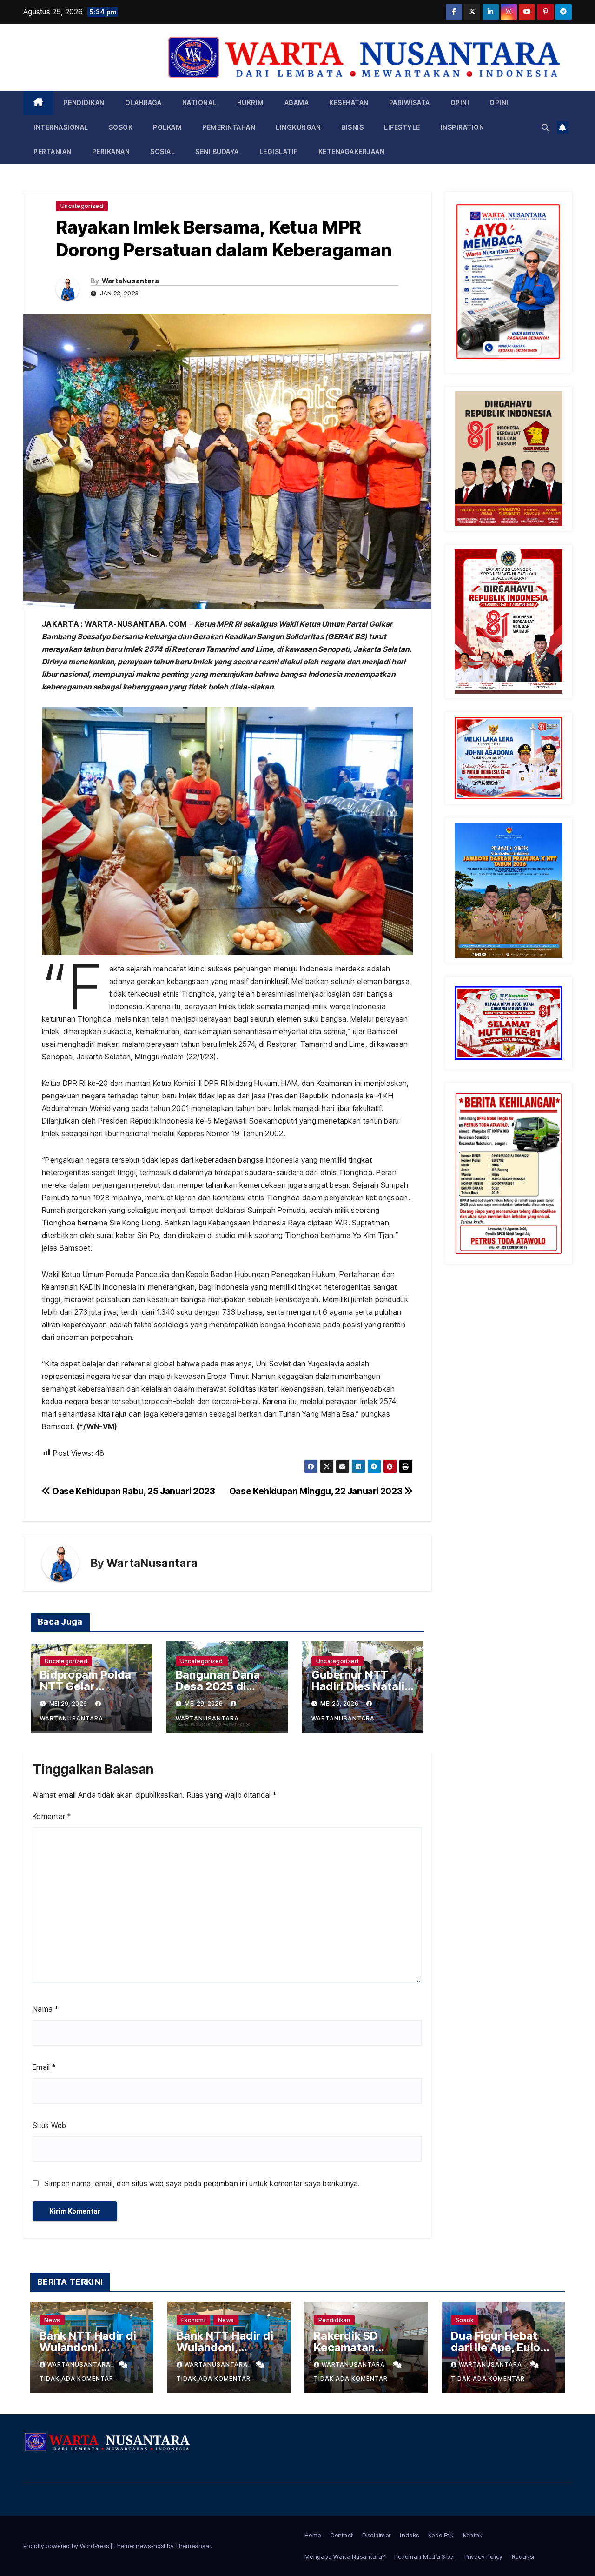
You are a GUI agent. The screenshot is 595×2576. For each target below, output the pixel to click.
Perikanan (111, 151)
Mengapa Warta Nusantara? (345, 2556)
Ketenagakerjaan (352, 151)
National (199, 103)
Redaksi (523, 2556)
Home (313, 2535)
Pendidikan (84, 103)
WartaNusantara (130, 281)
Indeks (409, 2535)
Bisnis (352, 127)
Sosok (121, 127)
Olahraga (143, 103)
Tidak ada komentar (76, 2379)
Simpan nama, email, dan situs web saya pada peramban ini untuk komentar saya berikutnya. (202, 2183)
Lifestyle (402, 127)
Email (44, 2067)
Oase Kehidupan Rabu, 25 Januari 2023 (133, 1491)
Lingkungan (298, 127)
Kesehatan (349, 103)
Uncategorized (82, 206)
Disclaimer (376, 2535)
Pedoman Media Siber (425, 2556)
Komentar (52, 1816)
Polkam (167, 127)
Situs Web (50, 2125)
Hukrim (251, 103)
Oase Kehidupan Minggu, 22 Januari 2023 (317, 1491)
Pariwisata (410, 103)
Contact (341, 2535)
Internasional (61, 127)
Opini (460, 103)
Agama (297, 103)
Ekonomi (193, 2320)
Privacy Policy (483, 2556)
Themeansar (193, 2546)
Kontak (473, 2535)
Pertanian (53, 151)
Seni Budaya (217, 151)
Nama (45, 2009)
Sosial (162, 151)
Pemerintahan (229, 127)
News (52, 2320)
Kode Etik (441, 2535)
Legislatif (279, 151)
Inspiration (463, 127)
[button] (545, 127)
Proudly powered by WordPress (67, 2546)
